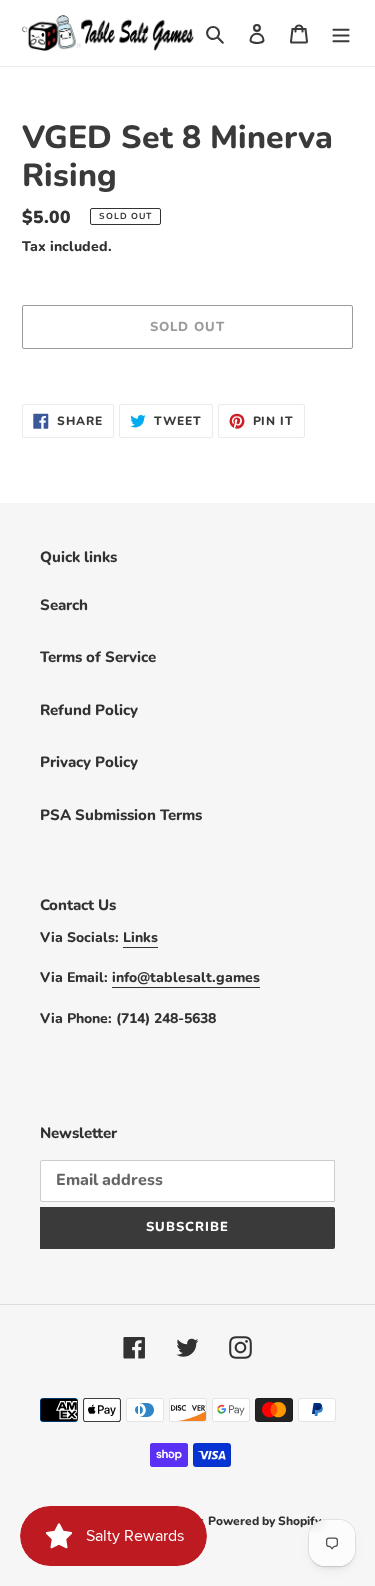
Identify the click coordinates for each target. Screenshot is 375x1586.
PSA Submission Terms (121, 815)
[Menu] (341, 33)
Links (140, 937)
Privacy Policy (89, 762)
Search (64, 605)
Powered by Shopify (264, 1521)
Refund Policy (89, 710)
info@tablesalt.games (186, 977)
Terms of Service (98, 657)
